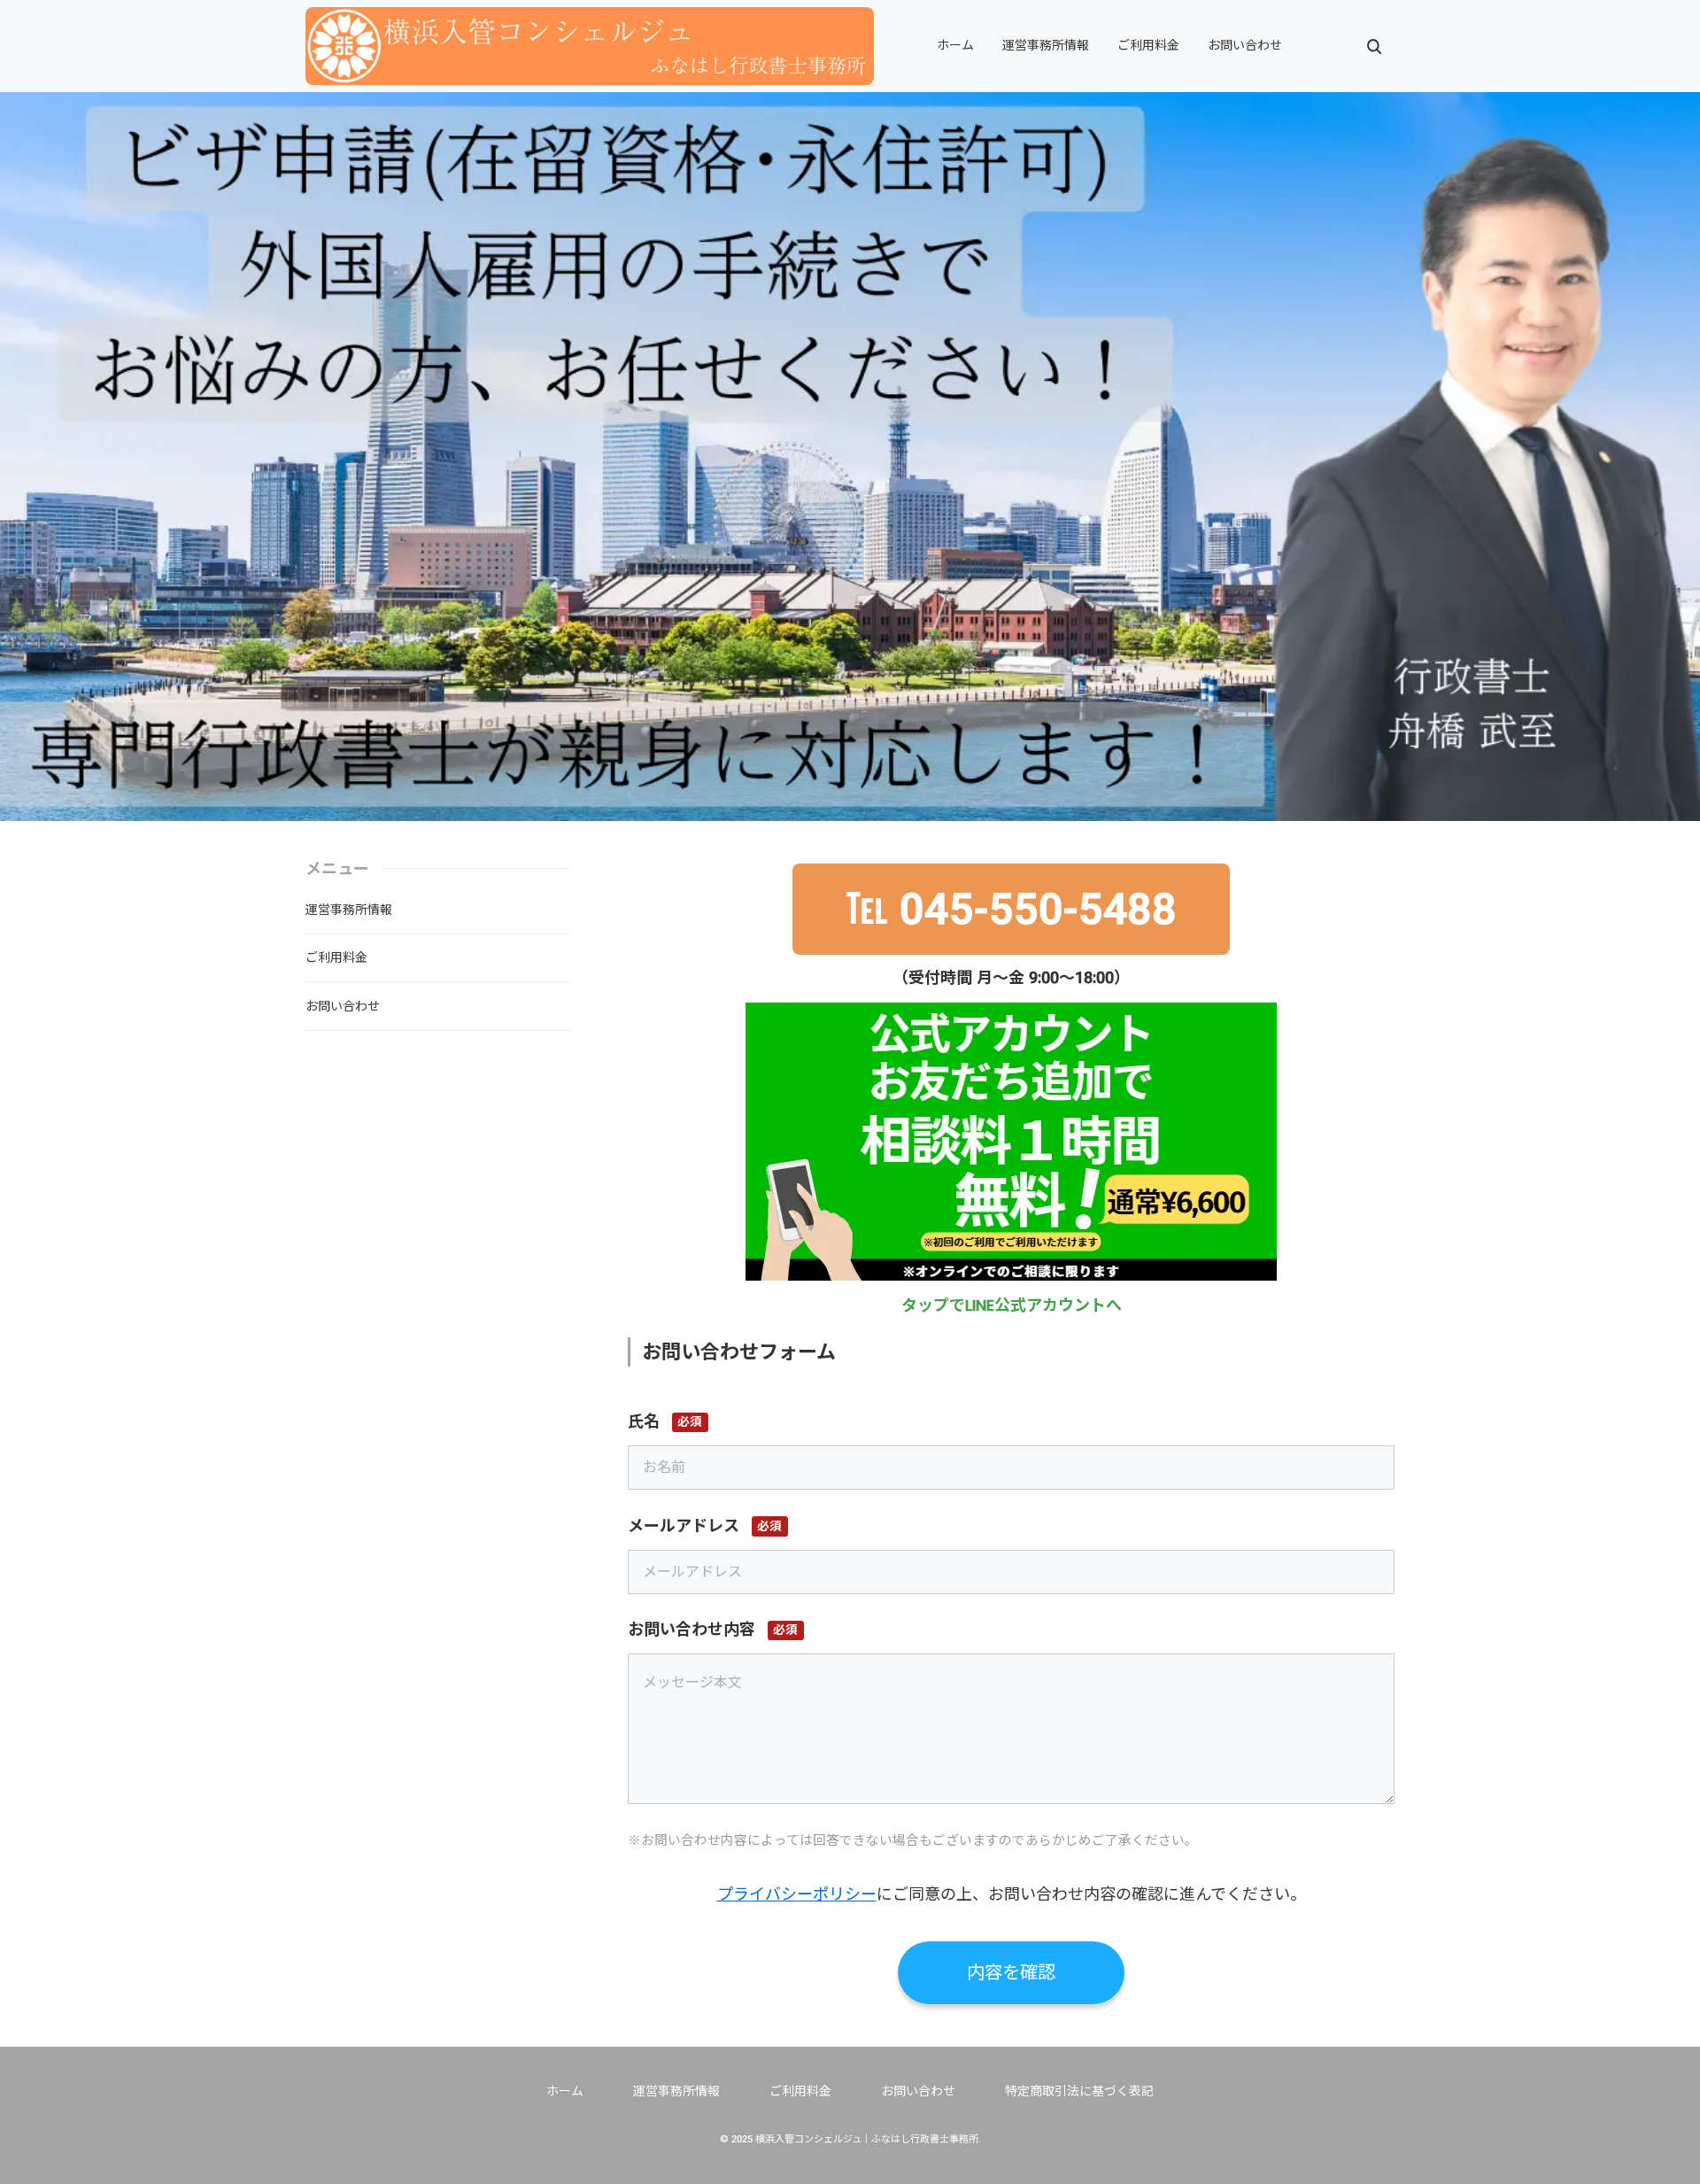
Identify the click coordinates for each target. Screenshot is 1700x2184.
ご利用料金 (1148, 45)
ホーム (955, 45)
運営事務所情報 (1046, 45)
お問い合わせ (1245, 45)
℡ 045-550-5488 (1012, 909)
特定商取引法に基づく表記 (1079, 2091)
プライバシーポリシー (797, 1894)
